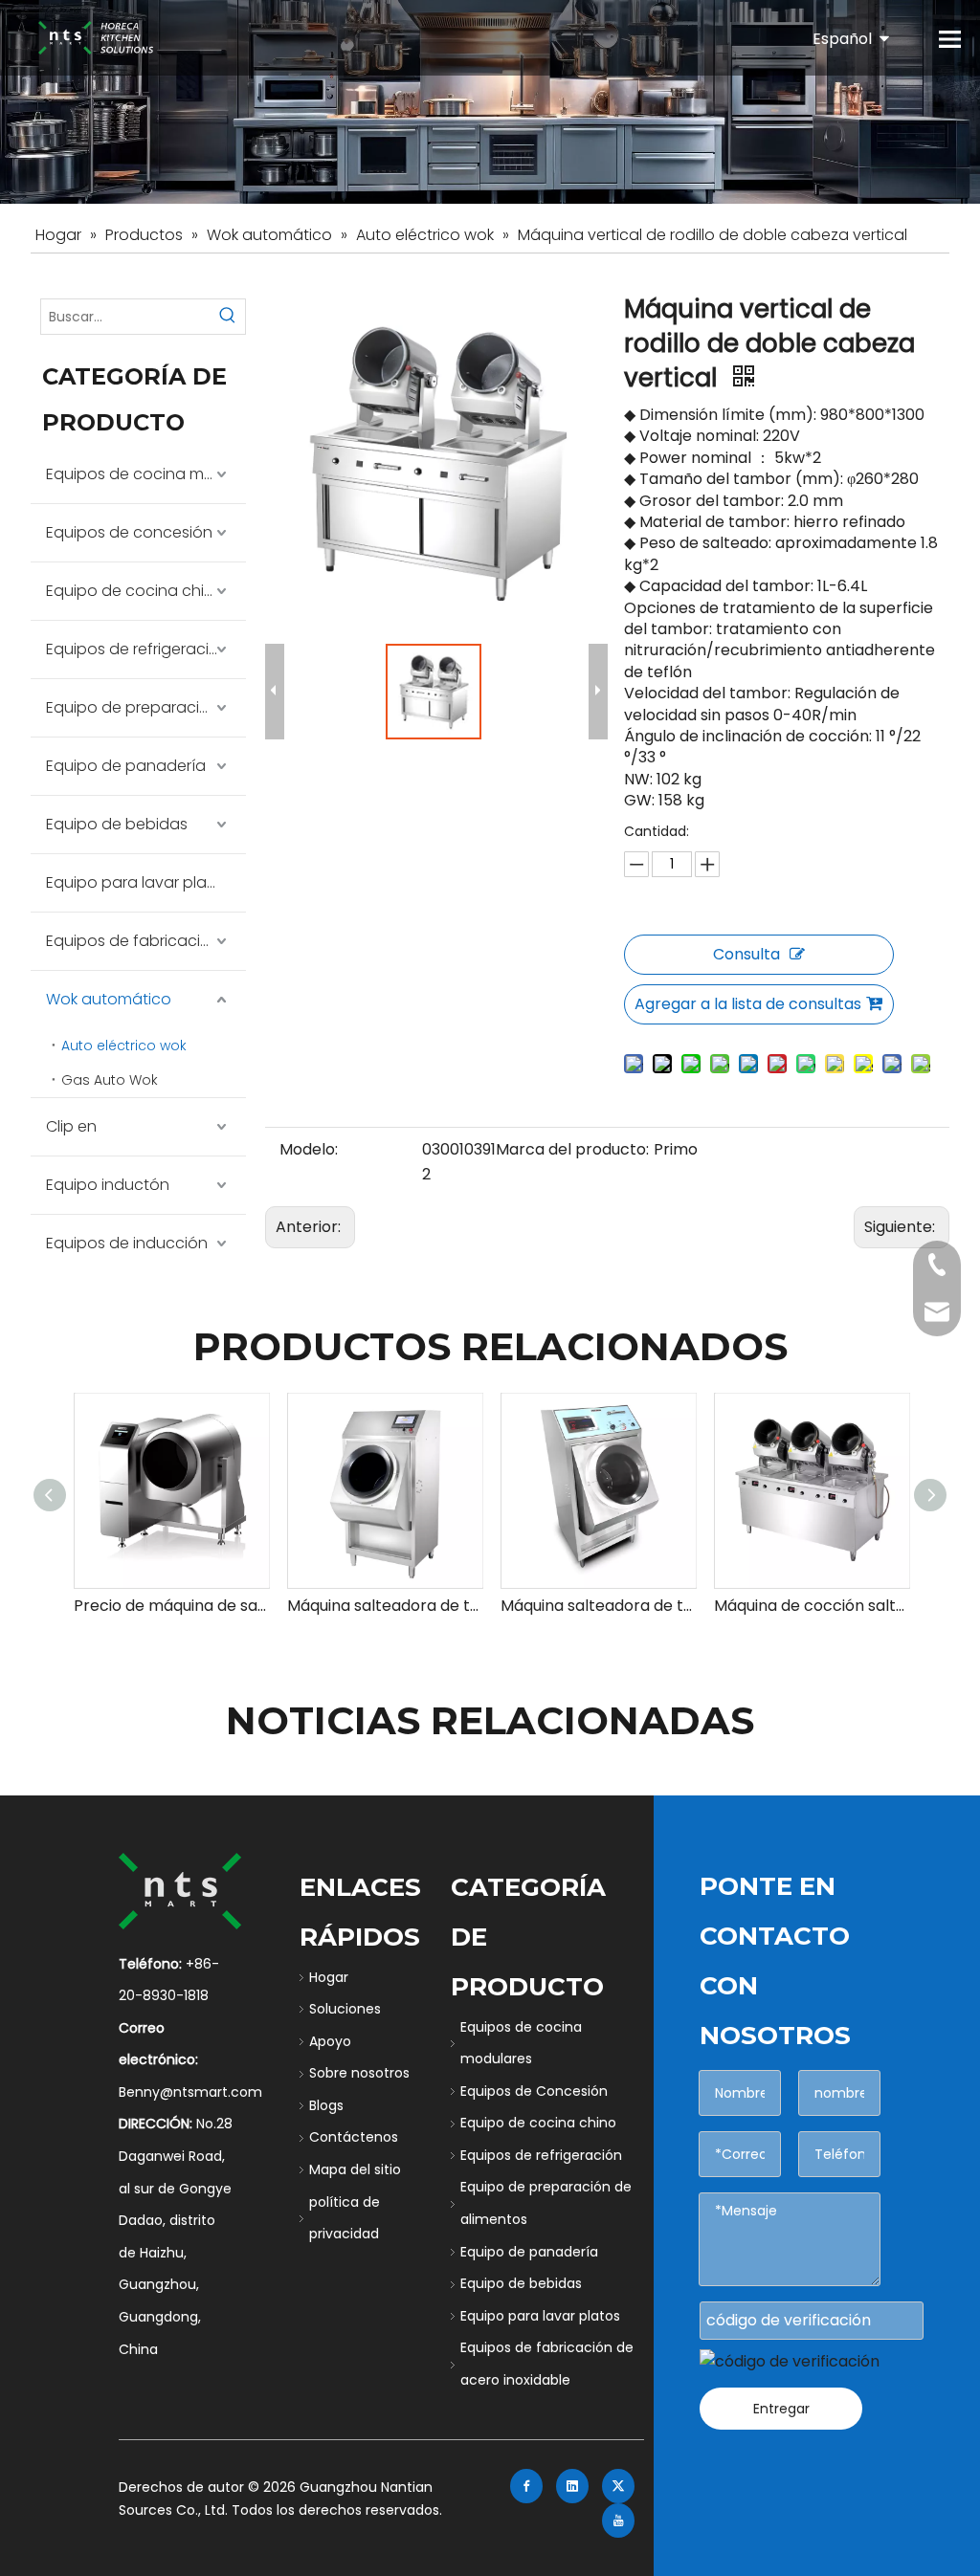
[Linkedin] (572, 2486)
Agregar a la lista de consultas (748, 1004)
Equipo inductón (108, 1185)
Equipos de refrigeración (137, 649)
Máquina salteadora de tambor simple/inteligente (384, 1606)
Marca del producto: (572, 1149)
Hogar (329, 1977)
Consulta (746, 954)
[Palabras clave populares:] (228, 317)
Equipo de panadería (126, 766)
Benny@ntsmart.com (190, 2092)
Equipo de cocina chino (135, 591)
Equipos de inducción (127, 1243)
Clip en (71, 1126)
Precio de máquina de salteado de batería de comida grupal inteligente (171, 1606)
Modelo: (309, 1149)
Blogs (326, 2105)
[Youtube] (618, 2521)
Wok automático (109, 999)
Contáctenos (354, 2137)
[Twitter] (618, 2486)
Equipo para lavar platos (138, 882)
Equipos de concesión (129, 532)
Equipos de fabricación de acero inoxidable (146, 941)
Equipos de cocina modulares (146, 474)
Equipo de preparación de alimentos (146, 707)
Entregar (781, 2409)
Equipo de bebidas (117, 824)
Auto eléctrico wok (124, 1046)
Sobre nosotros (359, 2073)
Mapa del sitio (355, 2169)
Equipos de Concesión (534, 2091)
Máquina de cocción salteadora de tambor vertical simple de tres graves (811, 1606)
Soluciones (345, 2009)
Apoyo (330, 2041)
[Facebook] (526, 2486)
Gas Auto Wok (110, 1080)
